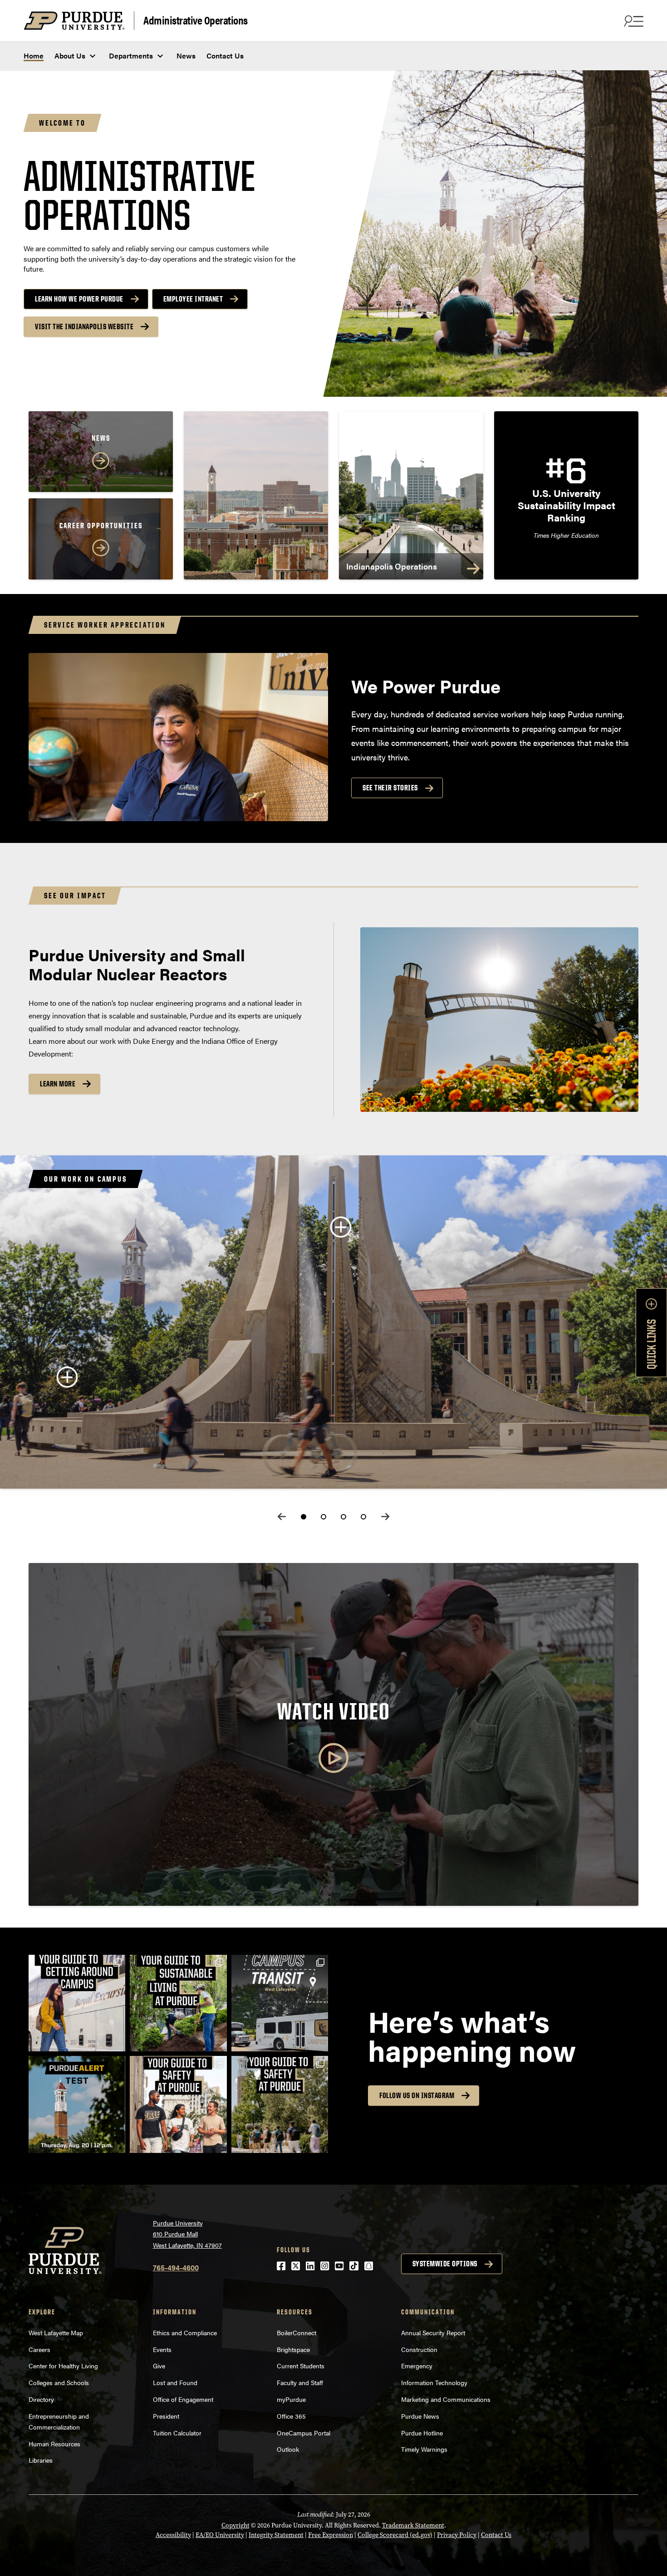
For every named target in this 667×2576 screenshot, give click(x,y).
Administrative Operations (196, 20)
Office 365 (291, 2416)
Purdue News (420, 2416)
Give (159, 2366)
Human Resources (54, 2444)
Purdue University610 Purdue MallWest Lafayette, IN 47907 (187, 2234)
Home (34, 56)
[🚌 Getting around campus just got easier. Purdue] (280, 2003)
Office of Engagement (183, 2399)
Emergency (417, 2366)
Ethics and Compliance (185, 2333)
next (385, 1517)
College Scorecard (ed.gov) (395, 2535)
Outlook (288, 2449)
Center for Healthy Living (63, 2366)
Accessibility (173, 2535)
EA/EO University (220, 2535)
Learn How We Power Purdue (79, 299)
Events (162, 2349)
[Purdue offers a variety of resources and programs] (178, 2104)
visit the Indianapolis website (84, 326)
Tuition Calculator (177, 2433)
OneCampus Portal (304, 2433)
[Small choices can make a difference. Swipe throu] (178, 2003)
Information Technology (434, 2382)
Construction (419, 2349)
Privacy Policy (457, 2535)
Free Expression (331, 2535)
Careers (39, 2349)
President (166, 2416)
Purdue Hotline (422, 2433)
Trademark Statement (413, 2525)
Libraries (41, 2460)
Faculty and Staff (300, 2382)
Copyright (235, 2525)
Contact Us (225, 56)
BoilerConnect (297, 2333)
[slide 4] (363, 1517)
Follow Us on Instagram (417, 2095)
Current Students (301, 2366)
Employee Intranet (193, 299)
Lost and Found (175, 2382)
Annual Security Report (433, 2333)
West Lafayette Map (56, 2333)
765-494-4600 (176, 2267)
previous (282, 1517)
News (186, 56)
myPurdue (291, 2399)
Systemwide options (445, 2264)
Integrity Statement (276, 2535)
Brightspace (293, 2349)
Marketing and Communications (446, 2399)
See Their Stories (390, 788)
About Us (70, 56)
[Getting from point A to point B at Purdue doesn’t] (77, 2003)
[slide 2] (324, 1517)
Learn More (58, 1084)
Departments (131, 56)
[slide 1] (304, 1517)
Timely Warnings (424, 2449)
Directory (41, 2399)
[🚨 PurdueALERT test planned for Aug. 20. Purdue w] (77, 2104)
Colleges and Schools (59, 2382)
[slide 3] (343, 1517)
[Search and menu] (633, 21)
